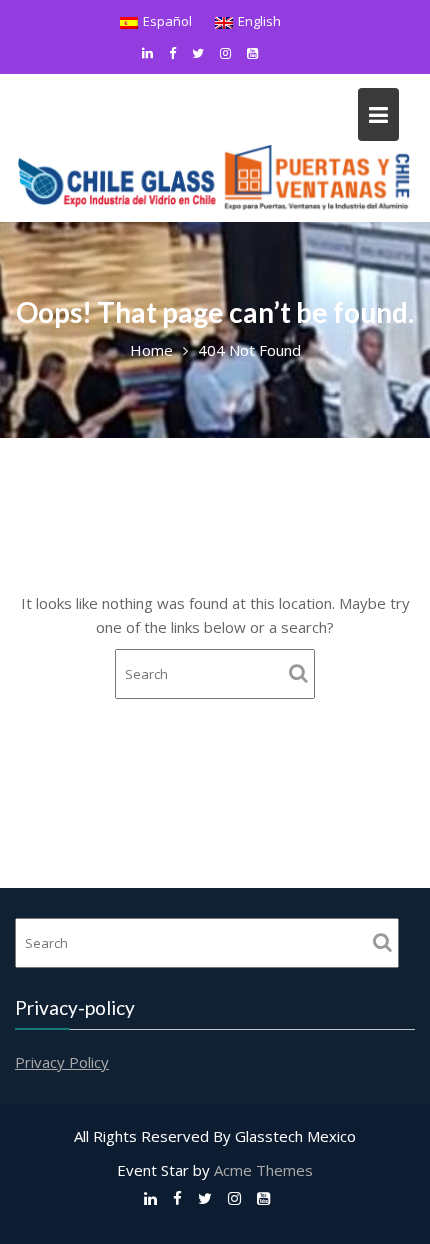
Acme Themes (263, 1170)
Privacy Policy (62, 1062)
